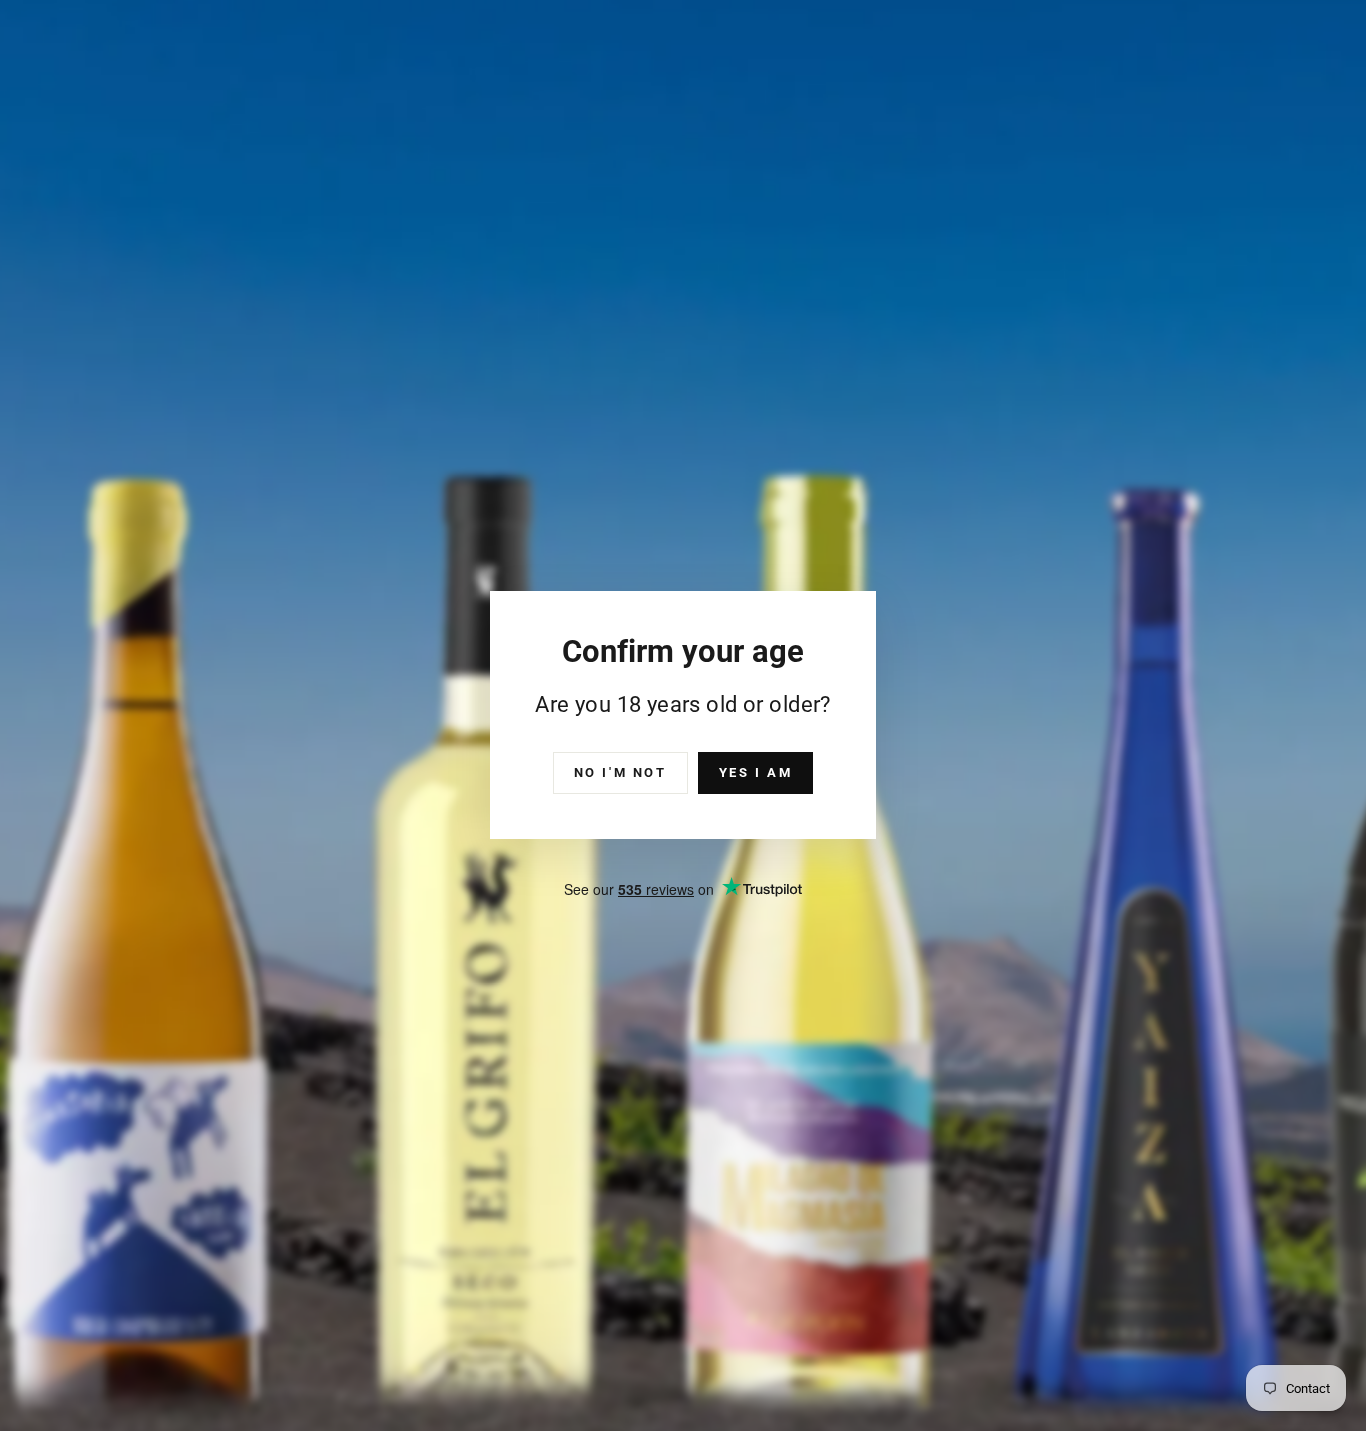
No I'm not (620, 772)
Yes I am (756, 772)
